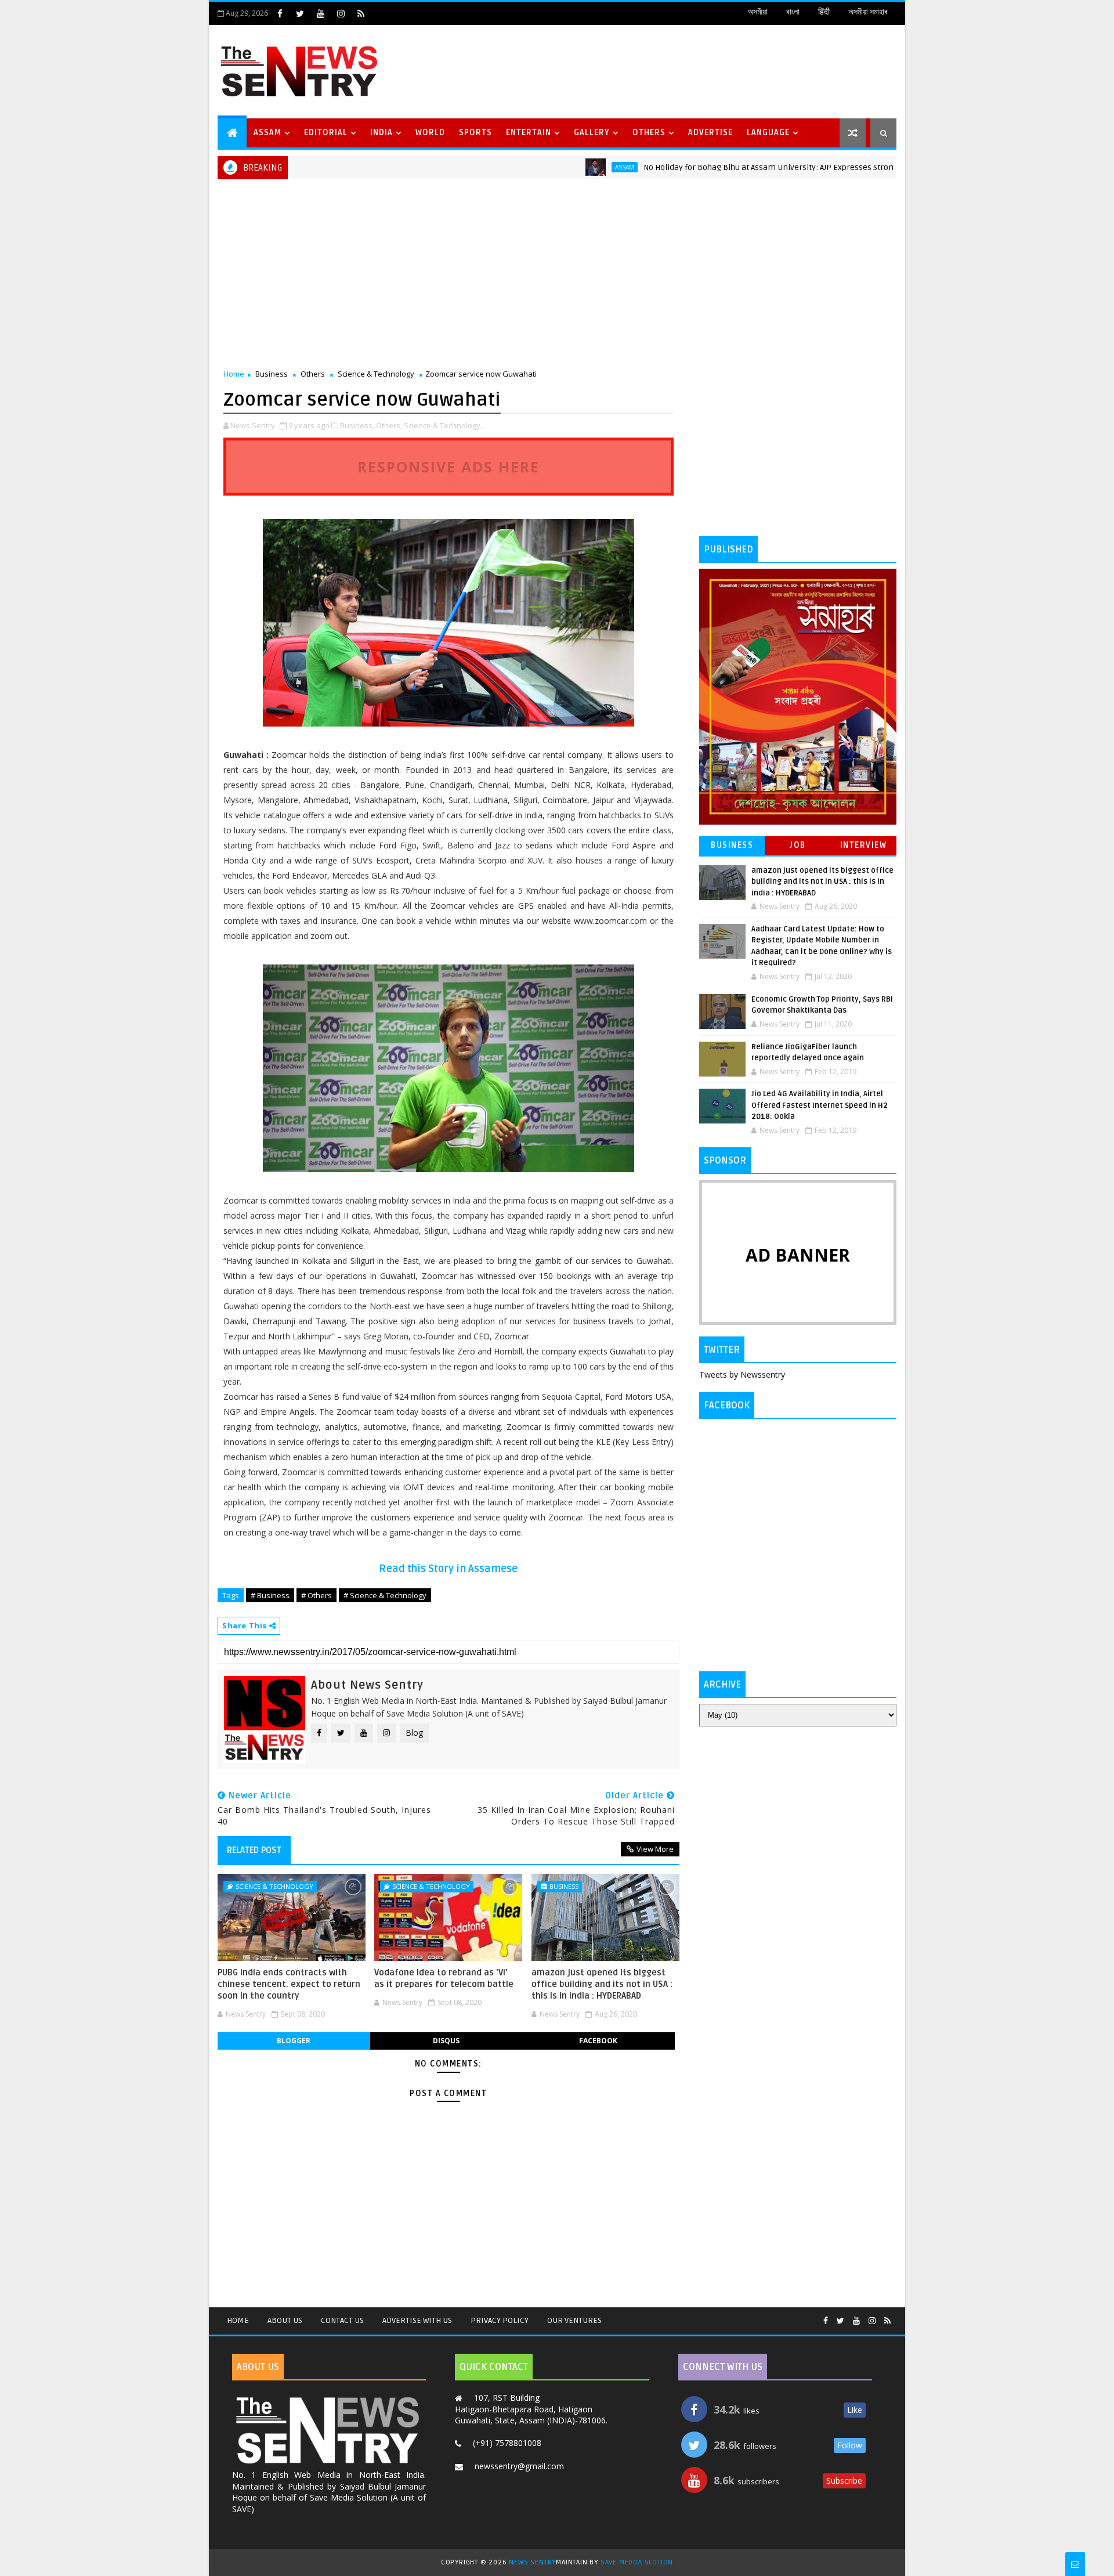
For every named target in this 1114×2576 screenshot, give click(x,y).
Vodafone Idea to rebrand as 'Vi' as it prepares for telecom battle (444, 1978)
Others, (389, 425)
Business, (357, 425)
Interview (864, 845)
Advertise (710, 133)
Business (272, 374)
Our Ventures (574, 2320)
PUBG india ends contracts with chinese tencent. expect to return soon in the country (289, 1984)
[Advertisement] (684, 70)
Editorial (326, 133)
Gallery (592, 133)
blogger (294, 2041)
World (430, 133)
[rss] (361, 13)
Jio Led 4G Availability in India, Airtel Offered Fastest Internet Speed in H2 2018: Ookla (820, 1105)
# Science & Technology (385, 1595)
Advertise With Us (417, 2320)
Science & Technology (376, 374)
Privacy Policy (500, 2320)
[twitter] (300, 13)
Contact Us (342, 2320)
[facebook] (280, 13)
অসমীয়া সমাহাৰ (868, 12)
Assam (267, 133)
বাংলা (793, 12)
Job (798, 845)
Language (768, 133)
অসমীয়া (758, 12)
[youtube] (320, 13)
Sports (475, 133)
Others (649, 133)
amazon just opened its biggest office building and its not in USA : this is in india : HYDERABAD (602, 1984)
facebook (598, 2041)
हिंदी (824, 12)
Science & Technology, (443, 425)
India (381, 133)
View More (655, 1849)
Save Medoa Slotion (637, 2562)
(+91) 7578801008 (507, 2443)
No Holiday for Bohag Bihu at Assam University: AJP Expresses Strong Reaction (726, 167)
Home (234, 374)
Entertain (529, 133)
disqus (446, 2041)
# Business (270, 1595)
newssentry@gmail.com (519, 2466)
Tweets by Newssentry (742, 1374)
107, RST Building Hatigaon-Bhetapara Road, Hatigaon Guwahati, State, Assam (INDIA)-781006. (531, 2409)
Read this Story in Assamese (448, 1569)
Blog (414, 1733)
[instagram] (341, 13)
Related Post (254, 1850)
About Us (285, 2320)
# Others (317, 1595)
